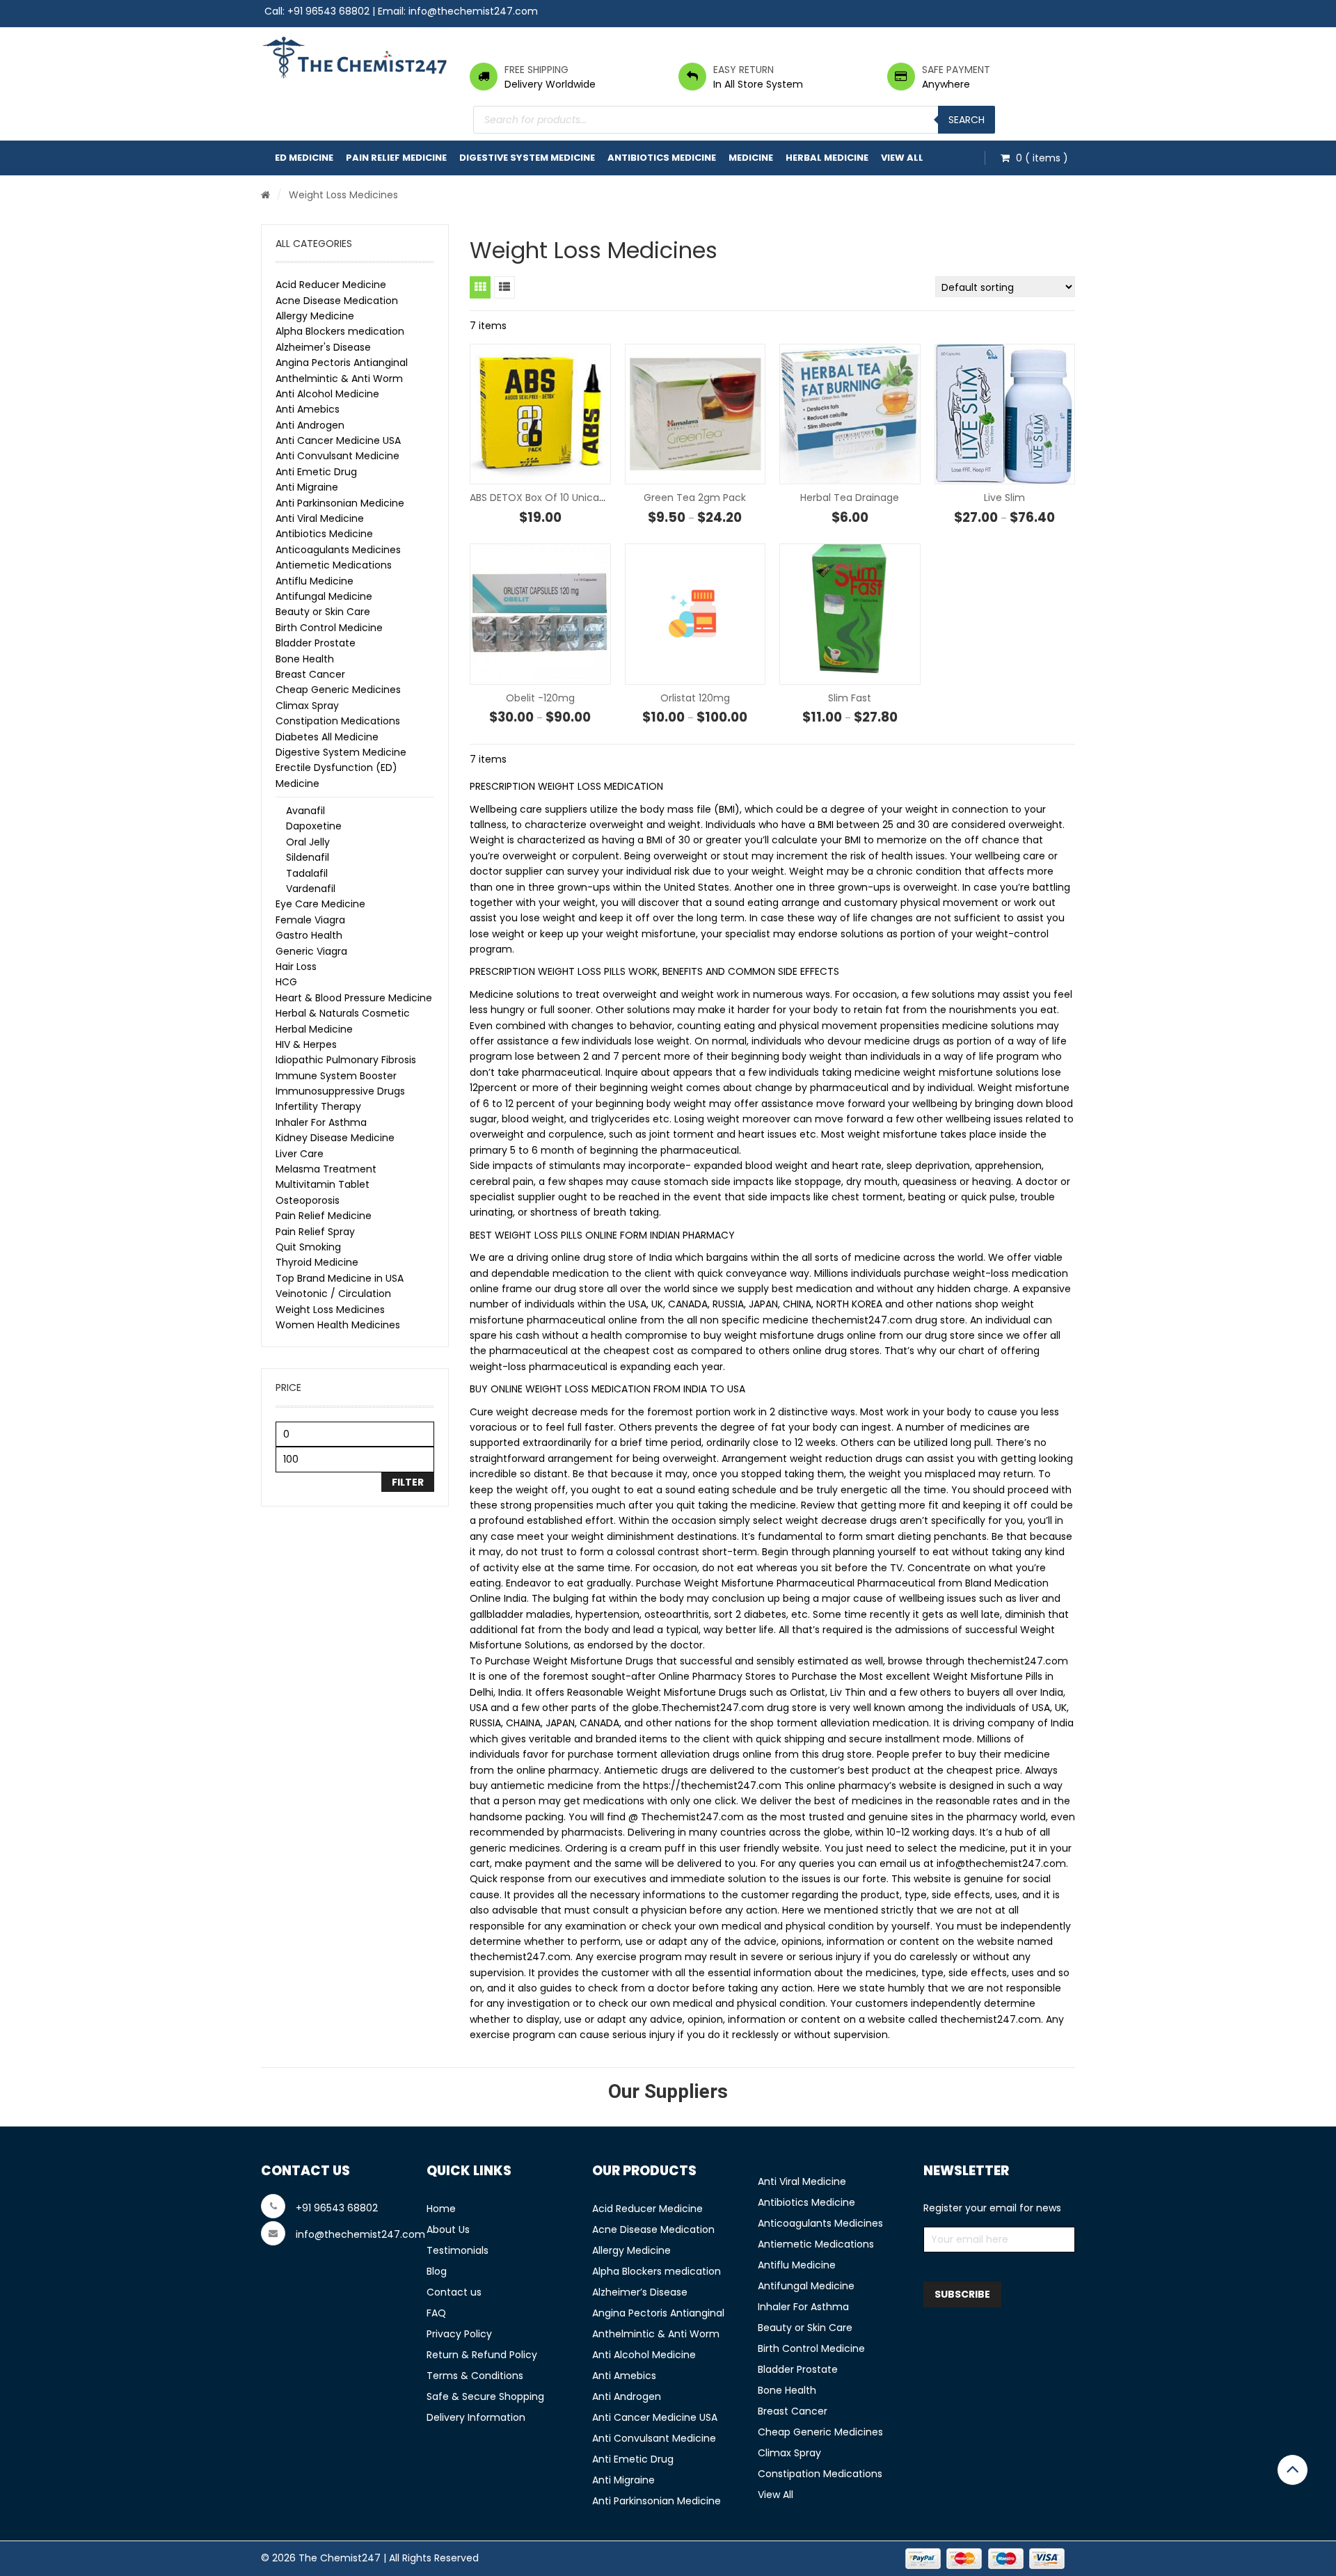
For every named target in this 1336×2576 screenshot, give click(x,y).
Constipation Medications (338, 721)
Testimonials (458, 2250)
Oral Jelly (308, 842)
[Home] (265, 195)
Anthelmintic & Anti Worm (339, 379)
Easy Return (743, 70)
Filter (408, 1482)
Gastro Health (309, 935)
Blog (437, 2271)
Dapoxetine (314, 826)
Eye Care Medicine (320, 904)
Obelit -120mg (540, 698)
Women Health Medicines (338, 1325)
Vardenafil (311, 889)
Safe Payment (956, 70)
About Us (448, 2229)
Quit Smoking (308, 1247)
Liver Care (300, 1154)
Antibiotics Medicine (662, 158)
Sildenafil (308, 857)
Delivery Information (476, 2417)
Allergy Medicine (315, 316)
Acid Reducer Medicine (331, 285)
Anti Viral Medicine (320, 518)
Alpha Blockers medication (340, 331)
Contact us (454, 2292)
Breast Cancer (310, 674)
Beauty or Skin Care (323, 612)
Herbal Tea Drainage (850, 498)
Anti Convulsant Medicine (337, 456)
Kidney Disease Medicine (335, 1138)
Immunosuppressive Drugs (340, 1091)
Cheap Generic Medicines (338, 690)
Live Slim (1004, 498)
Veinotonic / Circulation (333, 1294)
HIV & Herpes (306, 1044)
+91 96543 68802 (328, 11)
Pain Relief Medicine (396, 158)
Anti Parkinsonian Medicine (340, 503)
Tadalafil (307, 873)
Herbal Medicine (827, 158)
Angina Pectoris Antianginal (342, 363)
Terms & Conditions (475, 2376)
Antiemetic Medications (334, 565)
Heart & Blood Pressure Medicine (354, 998)
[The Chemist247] (355, 57)
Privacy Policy (459, 2334)
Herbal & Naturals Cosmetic (343, 1013)
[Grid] (480, 287)
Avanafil (305, 811)
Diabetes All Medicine (327, 737)
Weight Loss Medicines (330, 1310)
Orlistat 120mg (695, 698)
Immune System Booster (336, 1076)
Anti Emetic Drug (316, 472)
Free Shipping (536, 70)
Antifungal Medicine (324, 596)
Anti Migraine (307, 487)
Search (967, 120)
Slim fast (850, 698)
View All (902, 158)
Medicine (751, 158)
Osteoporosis (308, 1200)
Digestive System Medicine (527, 158)
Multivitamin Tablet (323, 1184)
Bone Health (305, 659)
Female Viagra (310, 920)
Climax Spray (307, 706)
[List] (504, 287)
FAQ (436, 2313)
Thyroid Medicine (317, 1262)
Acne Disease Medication (337, 301)
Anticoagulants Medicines (338, 550)
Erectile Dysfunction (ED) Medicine (336, 775)
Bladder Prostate (316, 643)
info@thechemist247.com (473, 11)
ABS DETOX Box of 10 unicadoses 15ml (560, 498)
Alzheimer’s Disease (640, 2292)
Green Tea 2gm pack (695, 498)
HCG (286, 982)
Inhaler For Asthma (321, 1122)
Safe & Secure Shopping (485, 2396)
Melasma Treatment (326, 1169)
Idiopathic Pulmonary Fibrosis (346, 1060)
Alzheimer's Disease (323, 347)
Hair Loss (296, 967)
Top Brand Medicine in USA (340, 1278)
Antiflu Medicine (315, 581)
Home (441, 2209)
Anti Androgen (310, 425)
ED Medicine (304, 158)
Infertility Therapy (318, 1106)
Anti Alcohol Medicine (327, 394)
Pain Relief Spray (315, 1232)
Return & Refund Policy (482, 2355)
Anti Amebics (308, 409)
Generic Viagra (311, 951)
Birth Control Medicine (329, 628)
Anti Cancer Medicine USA (338, 440)
